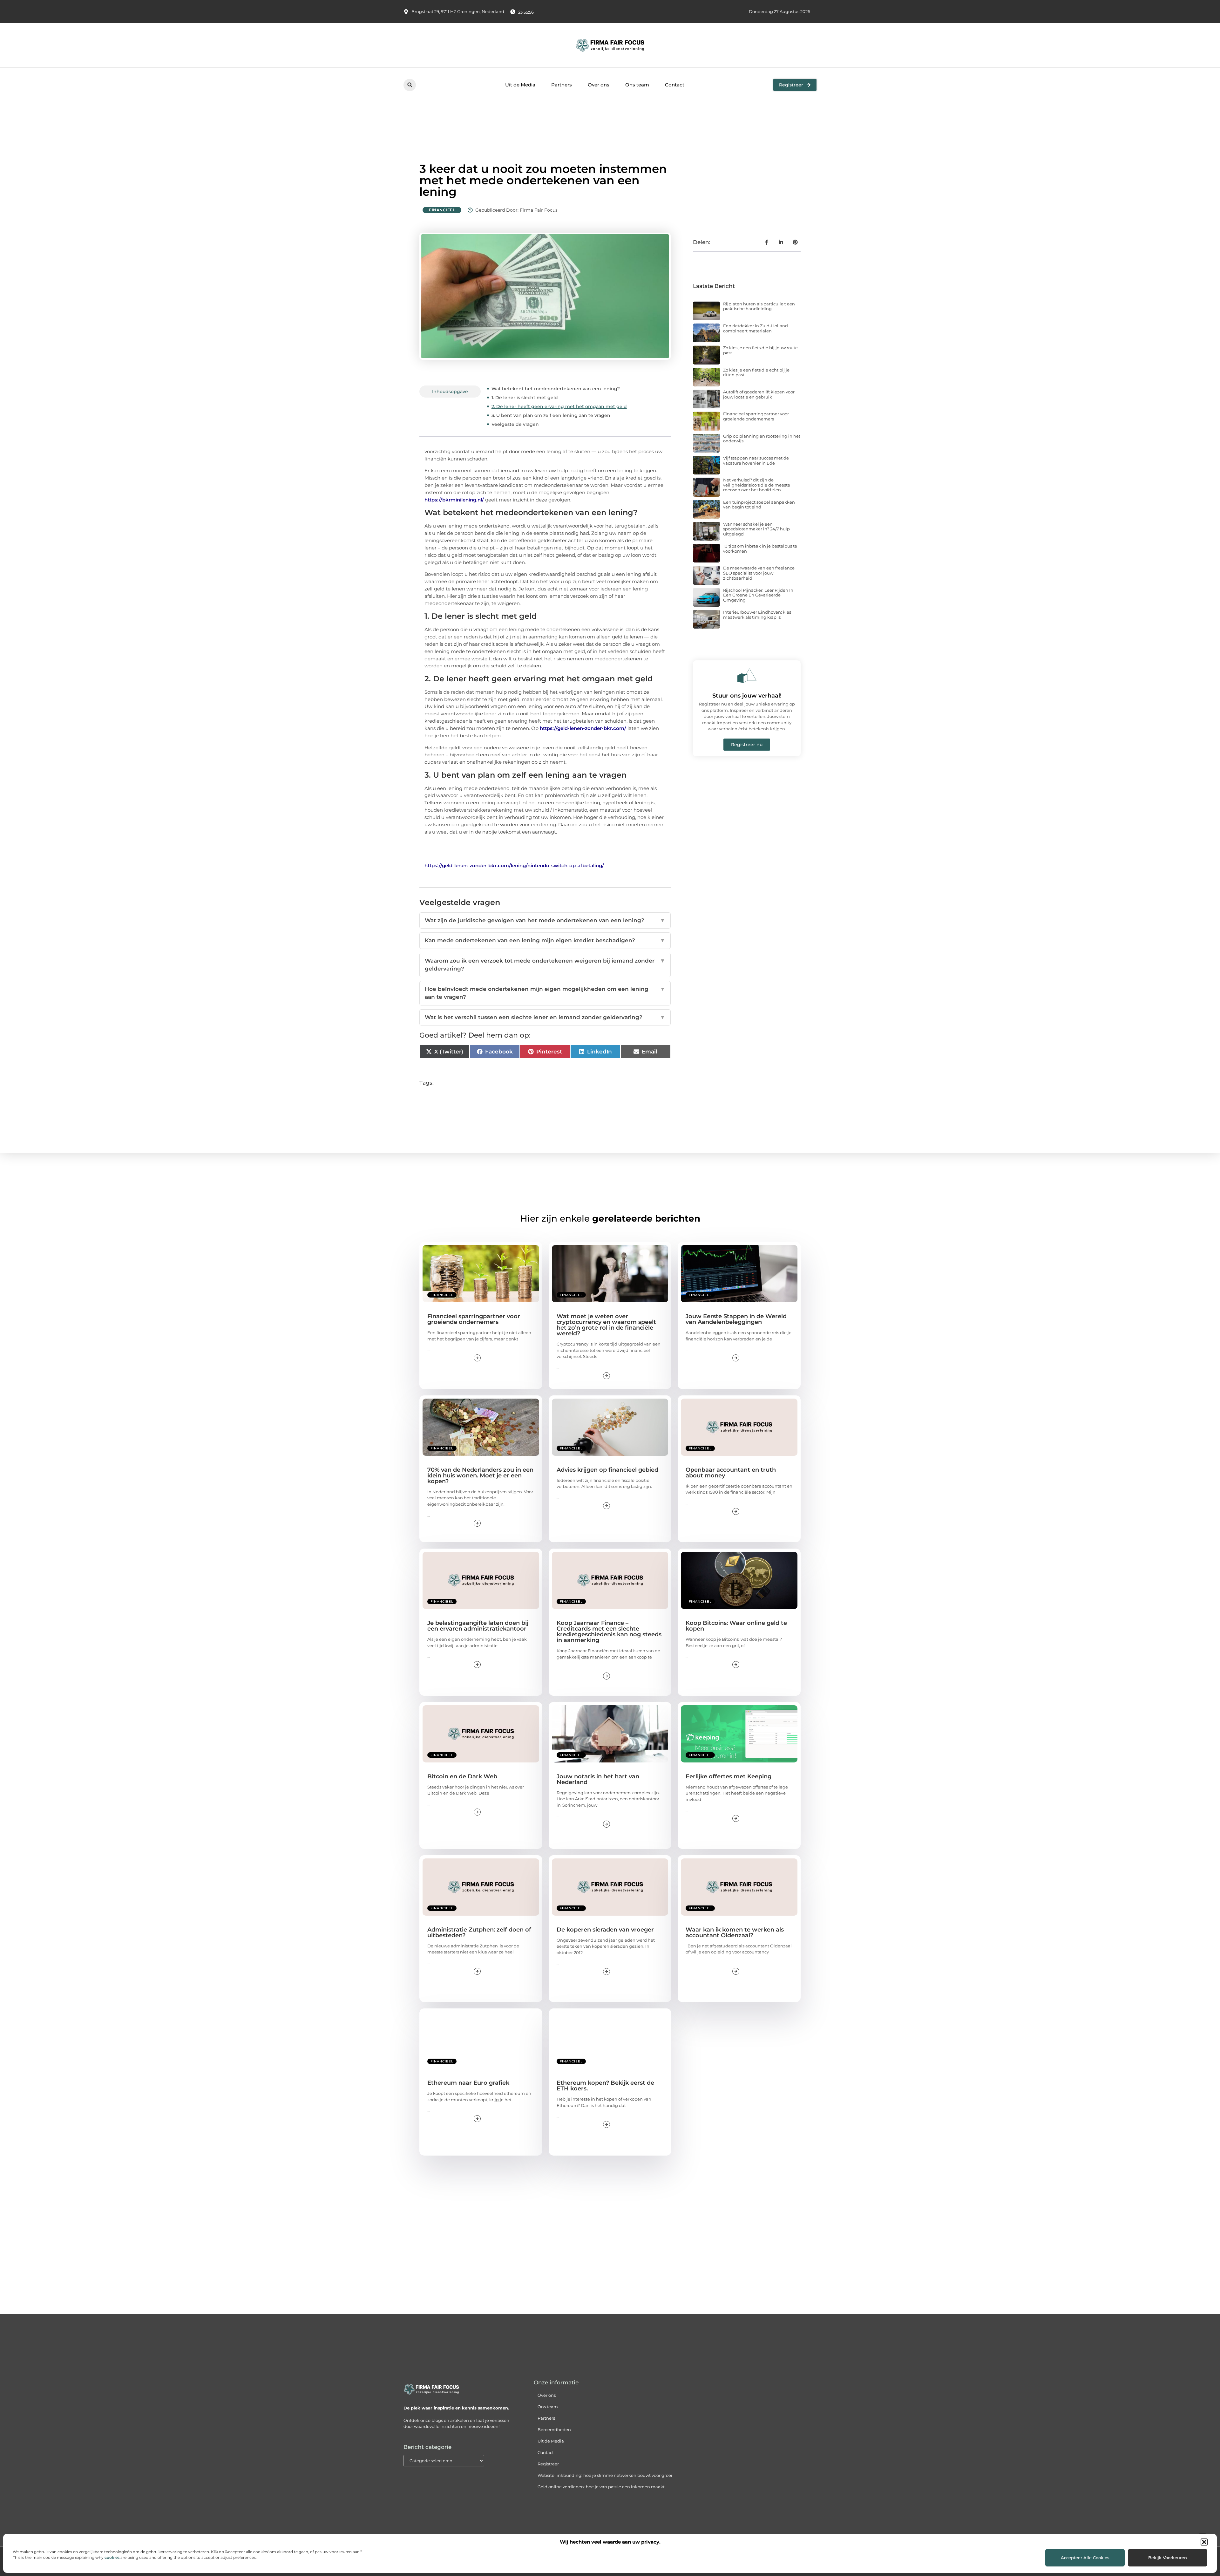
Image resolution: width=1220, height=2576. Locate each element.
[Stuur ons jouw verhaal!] (747, 676)
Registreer (548, 2464)
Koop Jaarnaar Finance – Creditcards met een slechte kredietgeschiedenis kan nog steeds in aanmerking (609, 1632)
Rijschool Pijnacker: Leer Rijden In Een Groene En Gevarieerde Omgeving (758, 595)
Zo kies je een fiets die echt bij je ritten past (756, 372)
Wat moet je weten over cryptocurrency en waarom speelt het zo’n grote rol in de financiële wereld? (606, 1325)
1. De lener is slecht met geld (525, 398)
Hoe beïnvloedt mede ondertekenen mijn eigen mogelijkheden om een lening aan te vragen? (545, 993)
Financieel (442, 210)
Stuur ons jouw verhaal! (747, 696)
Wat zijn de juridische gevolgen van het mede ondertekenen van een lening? (545, 920)
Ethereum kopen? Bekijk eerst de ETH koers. (605, 2086)
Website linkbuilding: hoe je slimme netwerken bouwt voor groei (605, 2475)
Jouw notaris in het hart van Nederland (598, 1779)
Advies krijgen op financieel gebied (607, 1470)
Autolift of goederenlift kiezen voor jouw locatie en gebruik (759, 394)
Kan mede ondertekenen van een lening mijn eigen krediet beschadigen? (545, 940)
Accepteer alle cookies (1085, 2558)
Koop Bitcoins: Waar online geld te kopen (736, 1626)
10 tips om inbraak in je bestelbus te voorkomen (760, 549)
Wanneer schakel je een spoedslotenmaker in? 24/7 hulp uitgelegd (756, 529)
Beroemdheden (554, 2429)
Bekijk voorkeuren (1168, 2558)
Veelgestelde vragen (515, 424)
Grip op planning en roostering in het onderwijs (762, 439)
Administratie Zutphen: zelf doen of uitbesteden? (479, 1932)
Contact (675, 85)
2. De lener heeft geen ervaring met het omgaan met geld (559, 406)
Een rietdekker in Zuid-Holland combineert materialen (756, 328)
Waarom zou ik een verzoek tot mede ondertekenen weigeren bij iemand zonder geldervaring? (545, 965)
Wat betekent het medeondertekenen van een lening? (556, 389)
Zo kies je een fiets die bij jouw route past (760, 350)
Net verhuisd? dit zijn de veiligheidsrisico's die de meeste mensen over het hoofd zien (757, 485)
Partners (562, 85)
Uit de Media (520, 85)
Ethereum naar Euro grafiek (468, 2083)
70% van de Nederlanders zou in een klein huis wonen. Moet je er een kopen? (480, 1475)
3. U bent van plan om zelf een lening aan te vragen (551, 415)
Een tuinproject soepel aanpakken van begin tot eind (759, 505)
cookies (112, 2557)
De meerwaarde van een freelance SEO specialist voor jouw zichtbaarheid (759, 573)
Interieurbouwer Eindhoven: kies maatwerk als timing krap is (757, 615)
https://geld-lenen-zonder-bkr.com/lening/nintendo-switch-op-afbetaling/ (514, 865)
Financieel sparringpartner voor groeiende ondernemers (756, 416)
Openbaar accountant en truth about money (731, 1473)
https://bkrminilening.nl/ (454, 500)
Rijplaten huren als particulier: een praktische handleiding (759, 306)
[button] (1204, 2542)
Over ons (599, 85)
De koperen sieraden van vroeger (605, 1930)
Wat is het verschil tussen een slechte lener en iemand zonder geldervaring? (545, 1017)
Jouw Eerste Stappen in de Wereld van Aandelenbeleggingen (736, 1319)
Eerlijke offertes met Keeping (729, 1776)
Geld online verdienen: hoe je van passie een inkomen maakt (601, 2487)
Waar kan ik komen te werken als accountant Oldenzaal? (735, 1932)
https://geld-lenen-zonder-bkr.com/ (583, 728)
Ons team (637, 85)
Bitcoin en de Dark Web (462, 1776)
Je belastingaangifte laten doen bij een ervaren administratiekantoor (478, 1626)
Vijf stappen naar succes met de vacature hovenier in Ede (756, 460)
